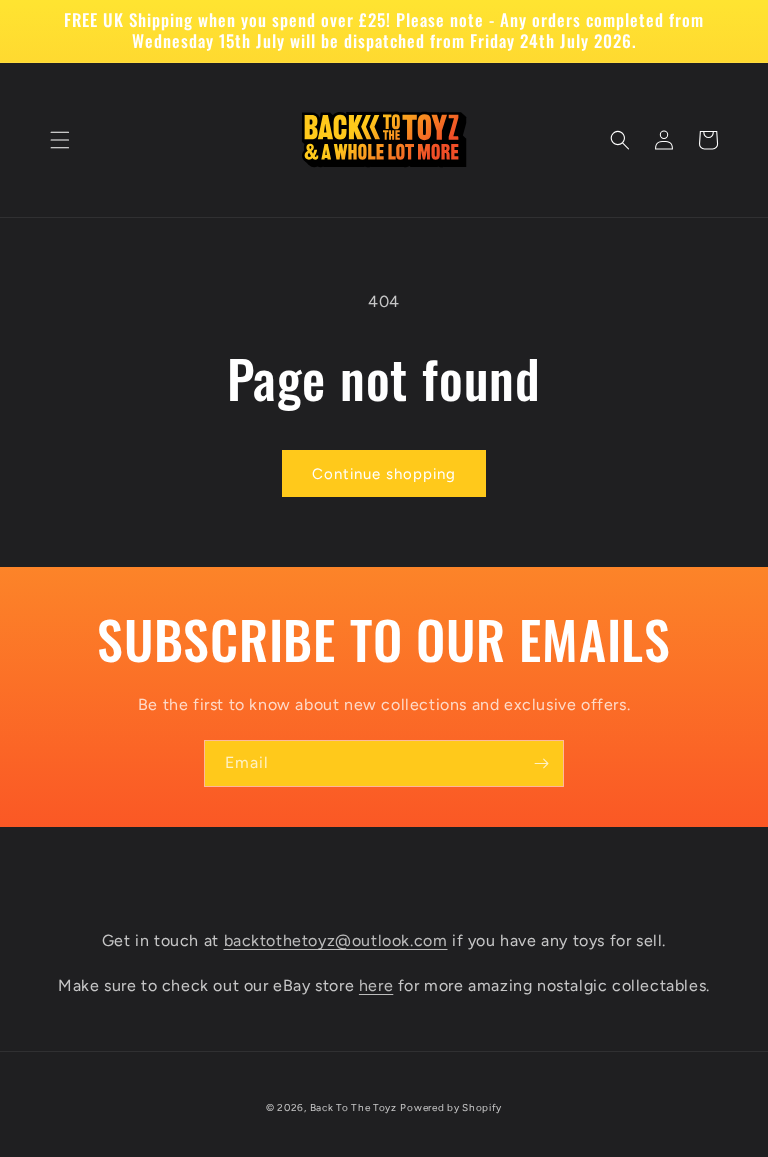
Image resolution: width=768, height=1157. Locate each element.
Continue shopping (384, 474)
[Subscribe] (541, 763)
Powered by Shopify (451, 1107)
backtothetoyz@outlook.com (336, 940)
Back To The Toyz (353, 1107)
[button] (60, 140)
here (376, 985)
